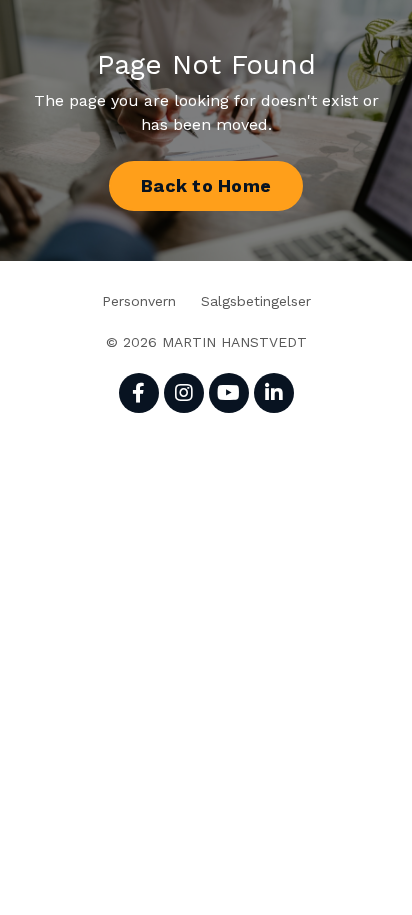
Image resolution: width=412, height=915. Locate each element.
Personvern (139, 301)
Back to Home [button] (206, 185)
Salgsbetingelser (256, 301)
